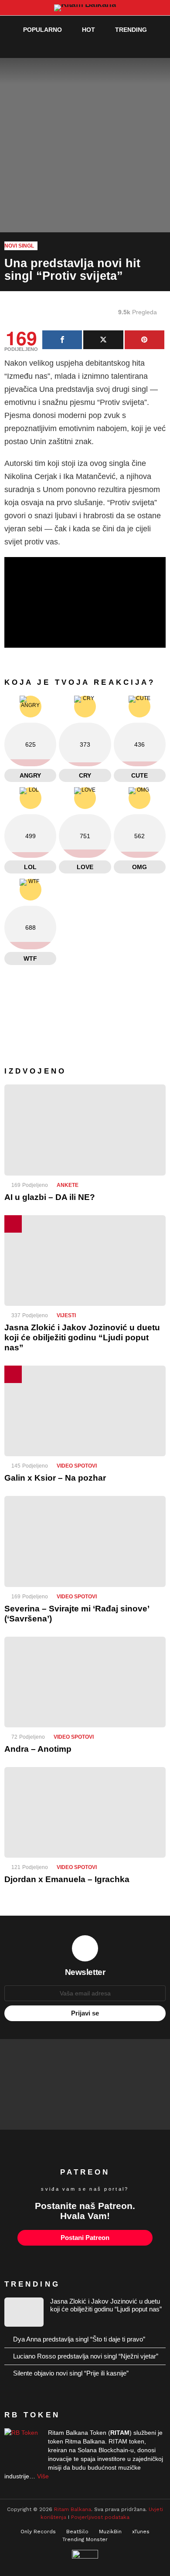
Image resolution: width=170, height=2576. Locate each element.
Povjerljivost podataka (100, 2517)
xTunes (141, 2532)
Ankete (68, 1185)
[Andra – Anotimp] (85, 1682)
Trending (131, 30)
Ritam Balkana (73, 2509)
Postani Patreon (85, 2238)
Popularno (42, 30)
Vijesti (66, 1315)
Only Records (38, 2532)
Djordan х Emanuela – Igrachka (67, 1879)
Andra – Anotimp (38, 1749)
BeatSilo (77, 2532)
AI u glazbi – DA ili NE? (50, 1197)
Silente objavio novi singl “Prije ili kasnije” (71, 2373)
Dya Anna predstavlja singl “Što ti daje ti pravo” (79, 2339)
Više (43, 2476)
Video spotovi (77, 1466)
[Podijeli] (62, 340)
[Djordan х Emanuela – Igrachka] (85, 1812)
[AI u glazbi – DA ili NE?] (85, 1130)
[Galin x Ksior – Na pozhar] (85, 1411)
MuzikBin (110, 2532)
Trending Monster (85, 2539)
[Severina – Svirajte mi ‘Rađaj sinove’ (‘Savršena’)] (85, 1541)
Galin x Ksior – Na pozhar (55, 1478)
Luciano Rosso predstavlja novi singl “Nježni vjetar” (86, 2356)
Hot (88, 30)
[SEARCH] (142, 47)
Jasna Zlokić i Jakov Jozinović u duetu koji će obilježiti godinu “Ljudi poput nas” (82, 1337)
